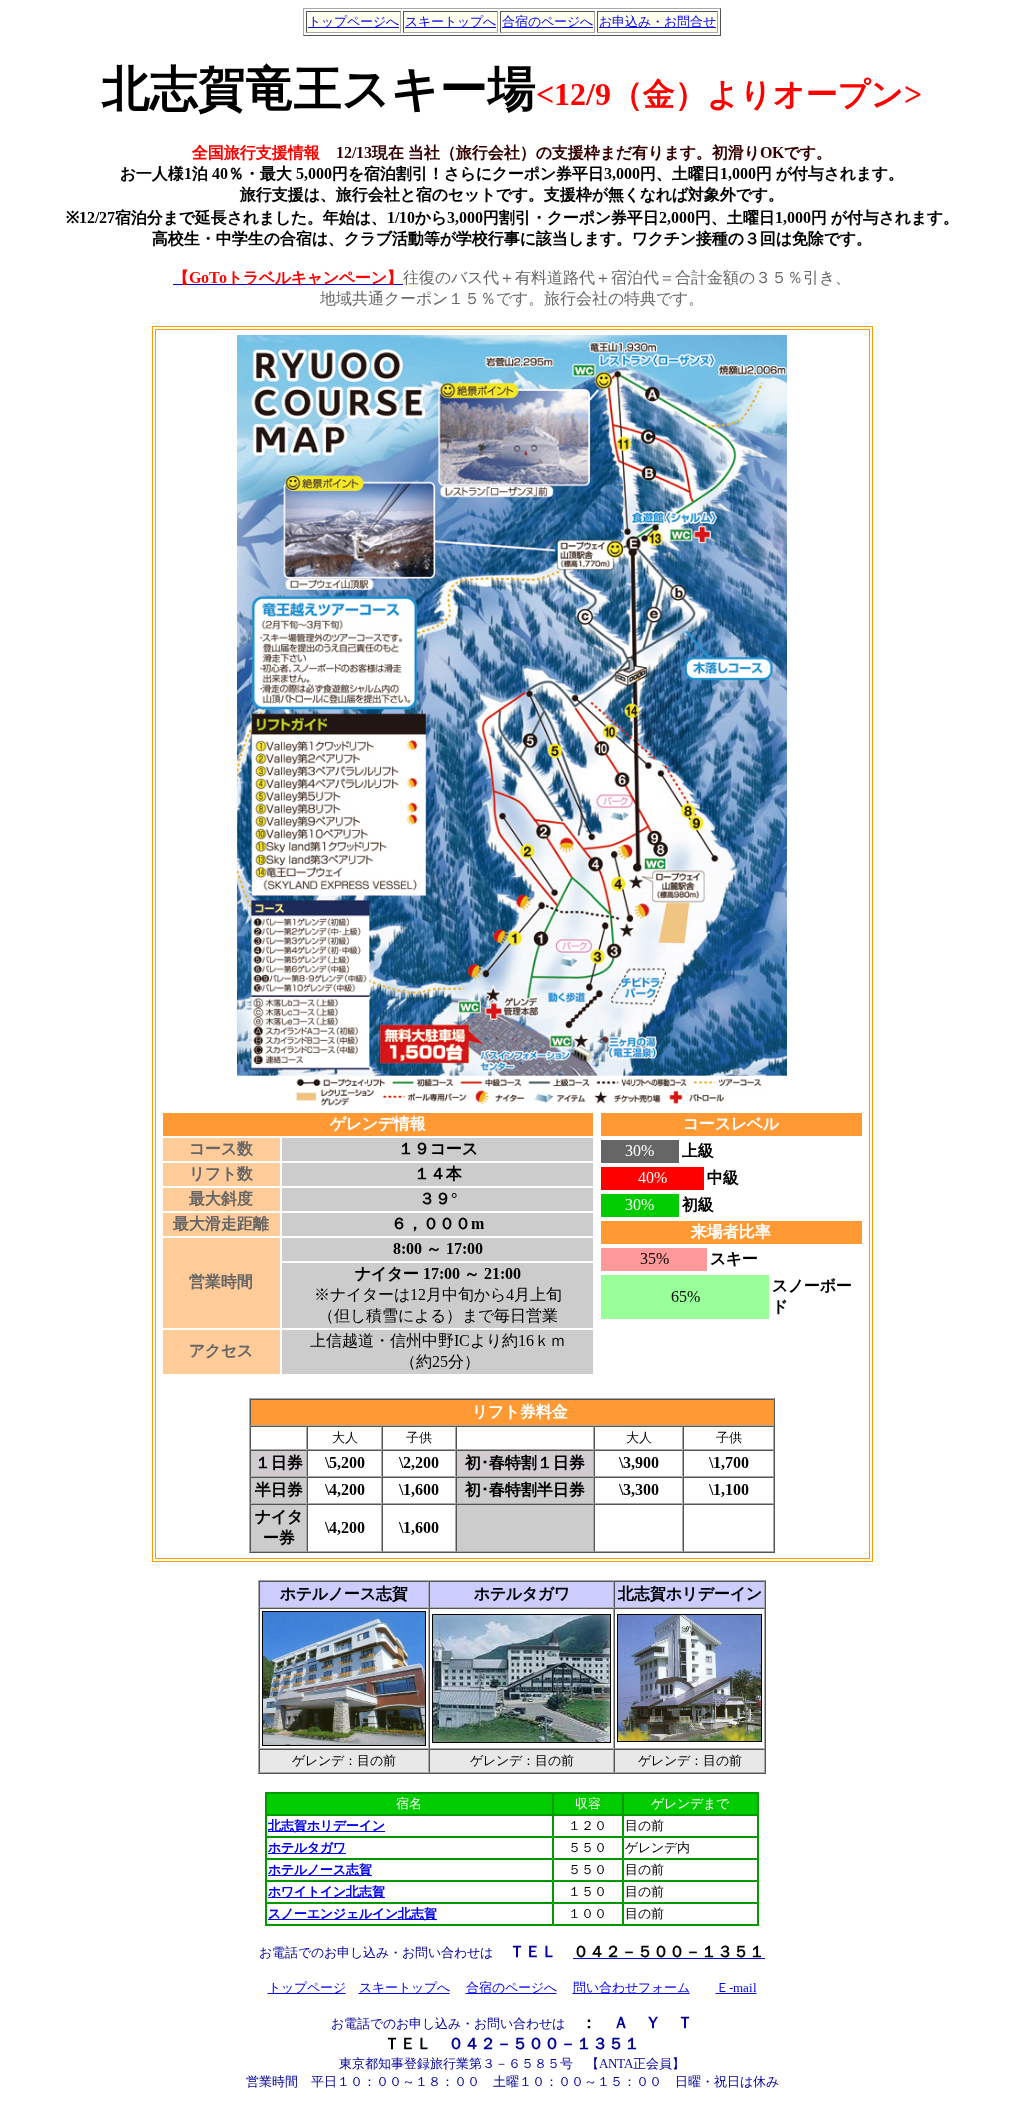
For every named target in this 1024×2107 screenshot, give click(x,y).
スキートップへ (450, 21)
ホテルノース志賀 (320, 1869)
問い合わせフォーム (631, 1987)
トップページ (307, 1987)
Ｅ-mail (736, 1987)
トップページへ (353, 21)
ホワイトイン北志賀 (326, 1891)
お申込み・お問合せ (657, 21)
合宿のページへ (547, 21)
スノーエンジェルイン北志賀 (352, 1913)
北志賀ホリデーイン (326, 1825)
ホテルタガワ (307, 1847)
